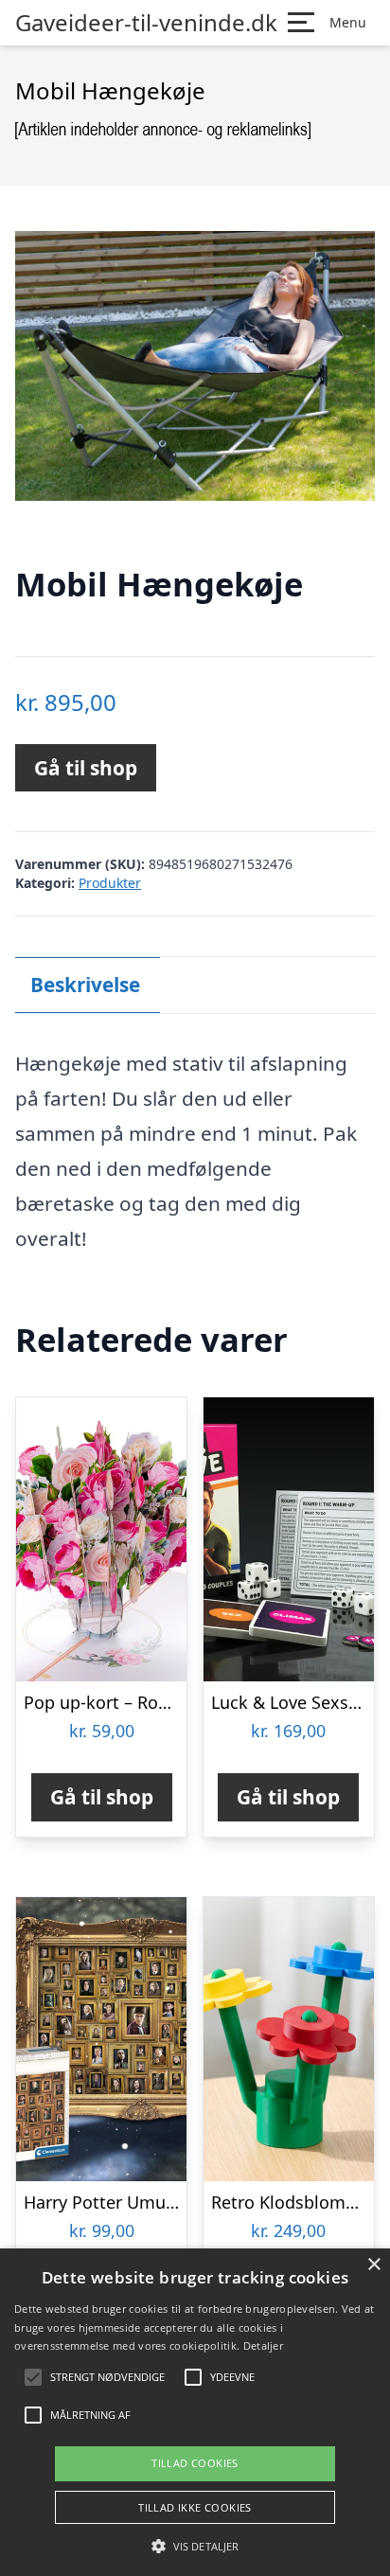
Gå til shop (86, 768)
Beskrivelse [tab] (85, 985)
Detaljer (263, 2345)
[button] (195, 2546)
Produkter (110, 883)
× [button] (373, 2265)
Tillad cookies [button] (195, 2463)
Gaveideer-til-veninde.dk (146, 23)
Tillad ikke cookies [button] (195, 2507)
